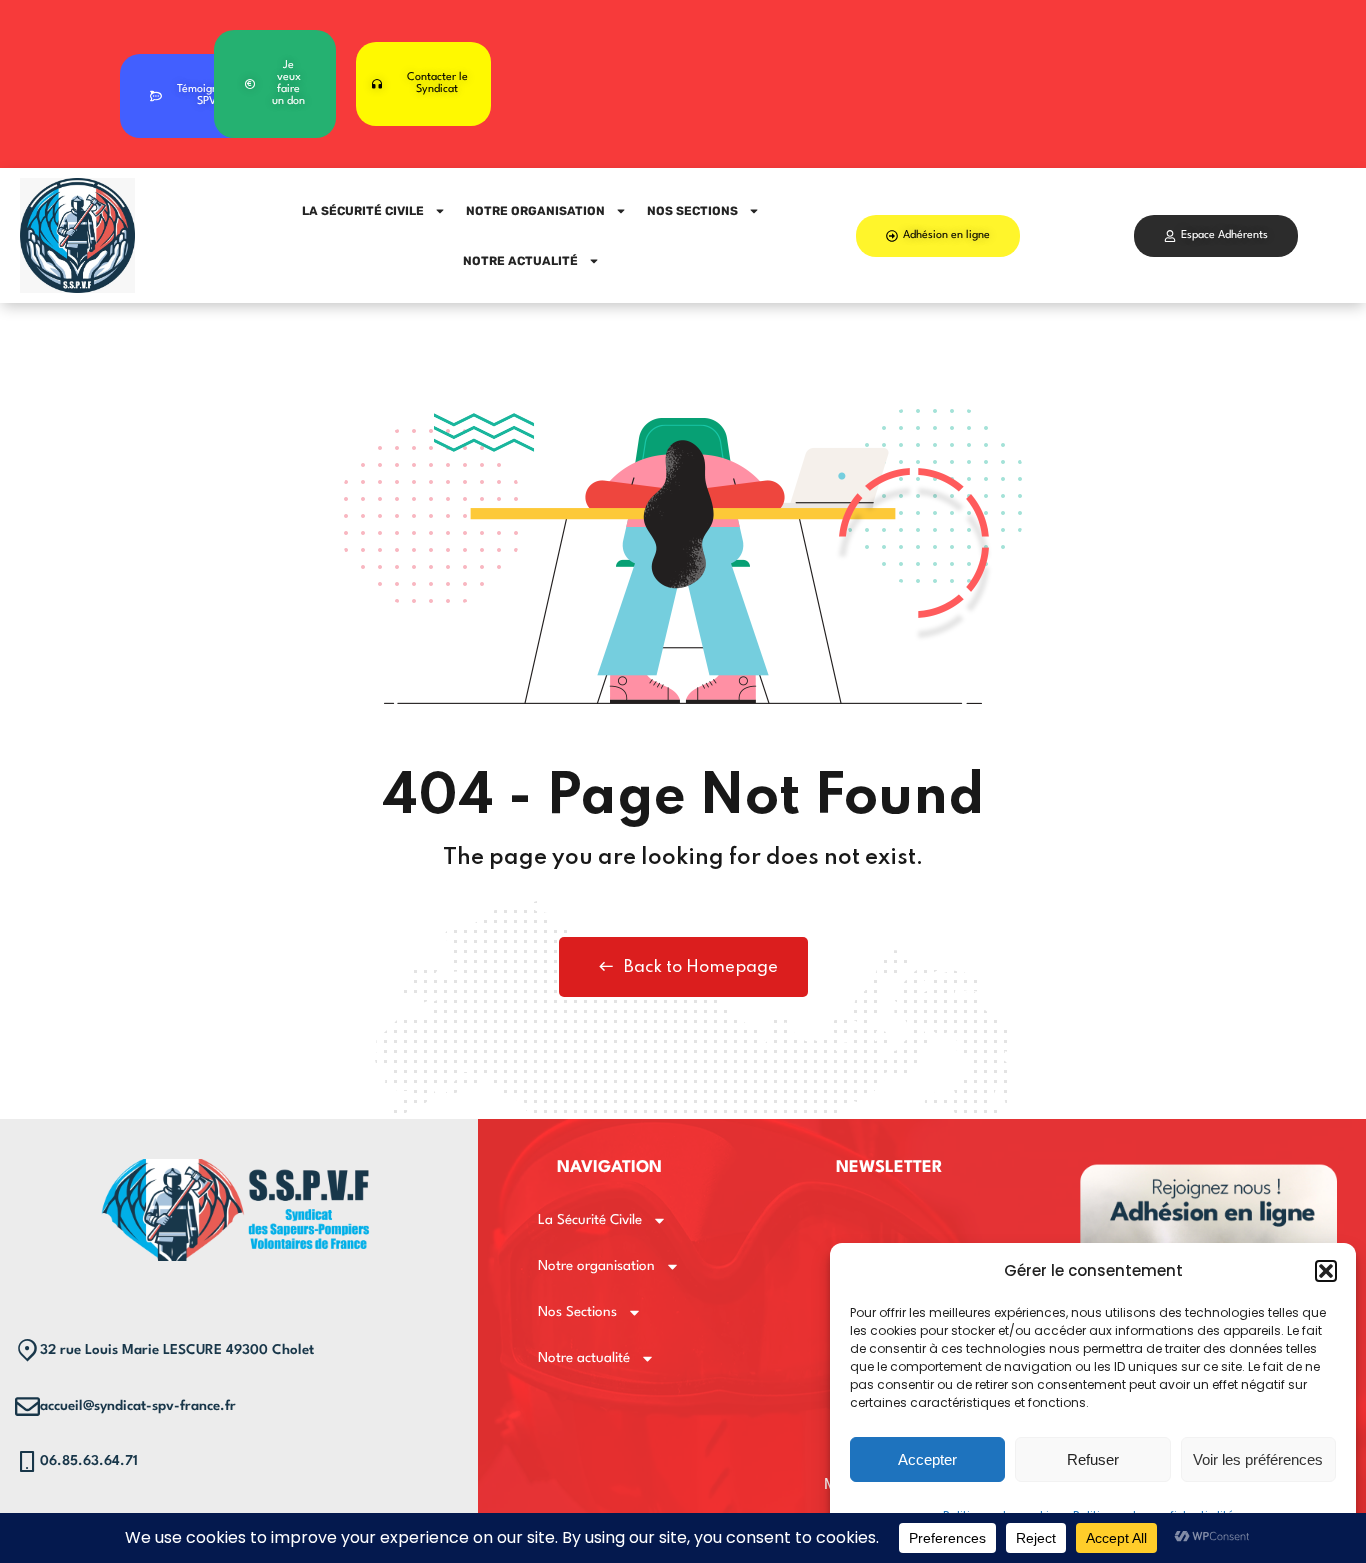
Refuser (1093, 1459)
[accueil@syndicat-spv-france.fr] (27, 1406)
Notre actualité (520, 261)
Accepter (927, 1459)
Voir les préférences (1258, 1459)
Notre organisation (535, 211)
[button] (1326, 1271)
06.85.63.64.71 (89, 1461)
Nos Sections (692, 211)
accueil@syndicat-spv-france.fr (138, 1406)
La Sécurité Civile (363, 211)
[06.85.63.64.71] (27, 1461)
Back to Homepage (701, 967)
